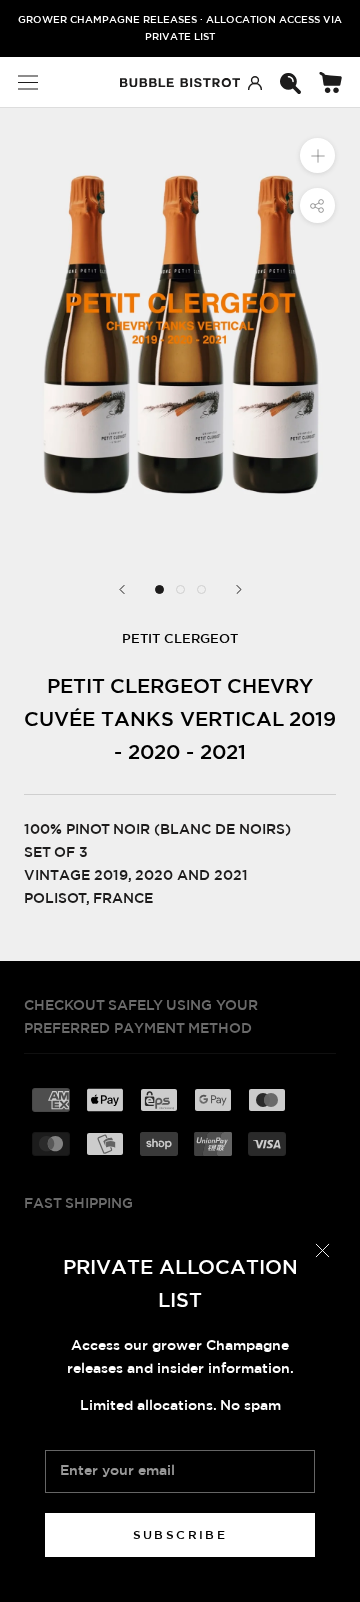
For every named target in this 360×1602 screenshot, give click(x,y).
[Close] (322, 1250)
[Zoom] (317, 155)
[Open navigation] (28, 82)
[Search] (290, 82)
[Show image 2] (180, 589)
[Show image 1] (159, 589)
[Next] (239, 589)
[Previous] (122, 589)
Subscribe (180, 1535)
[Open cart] (330, 82)
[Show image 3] (201, 589)
